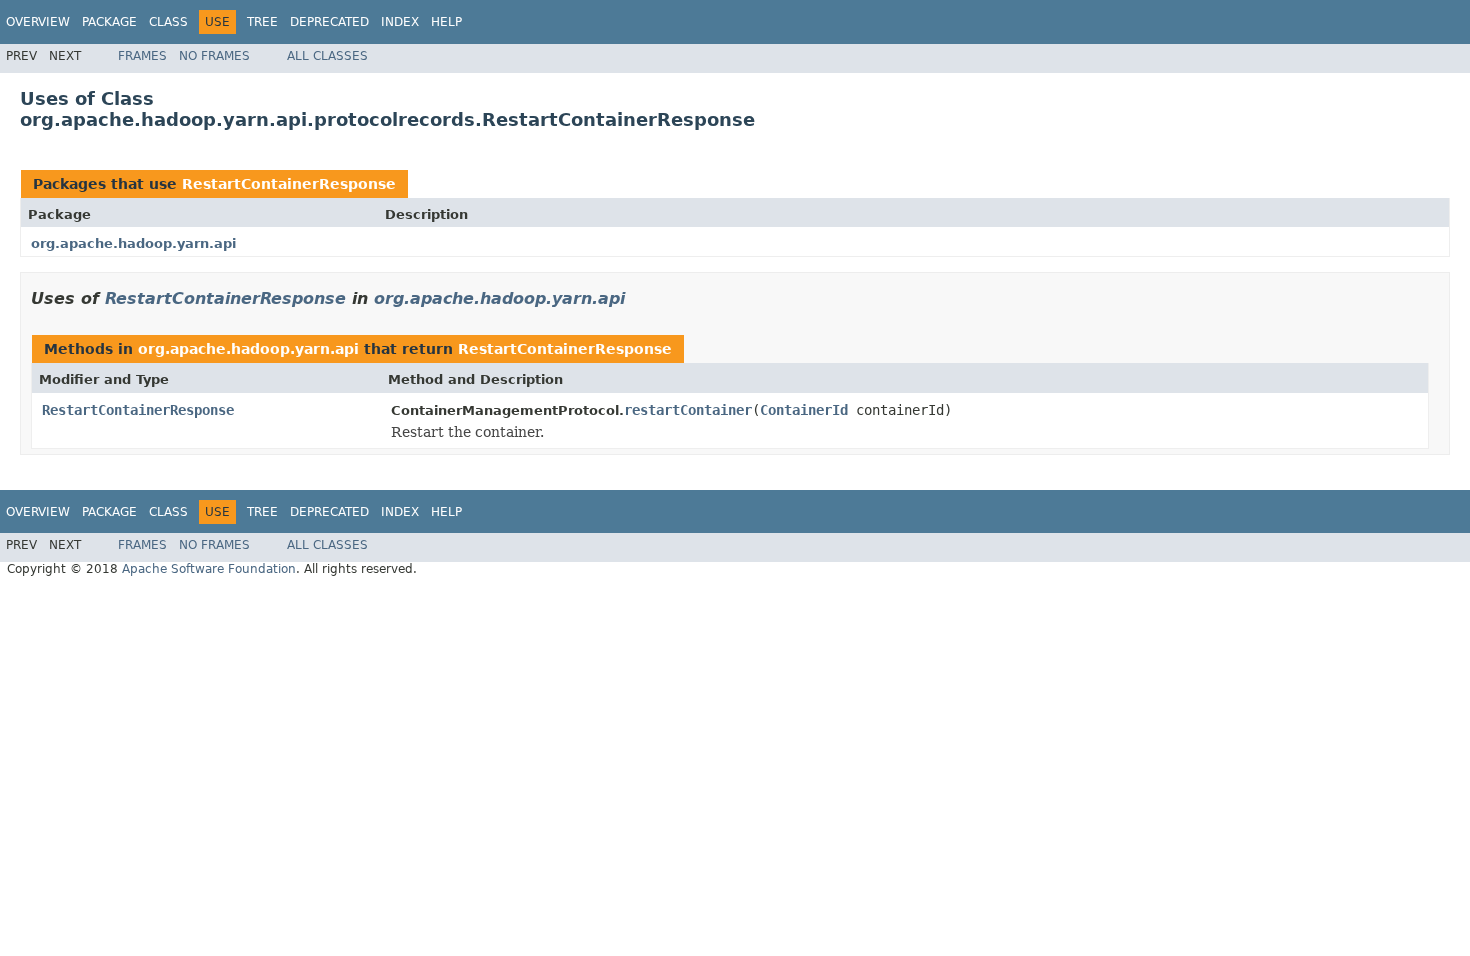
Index (400, 22)
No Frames (214, 56)
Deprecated (329, 22)
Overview (38, 22)
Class (168, 22)
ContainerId (804, 410)
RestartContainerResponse (289, 184)
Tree (262, 22)
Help (446, 22)
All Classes (327, 56)
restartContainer (688, 410)
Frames (142, 56)
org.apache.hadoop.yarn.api (133, 243)
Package (109, 22)
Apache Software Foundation (209, 569)
